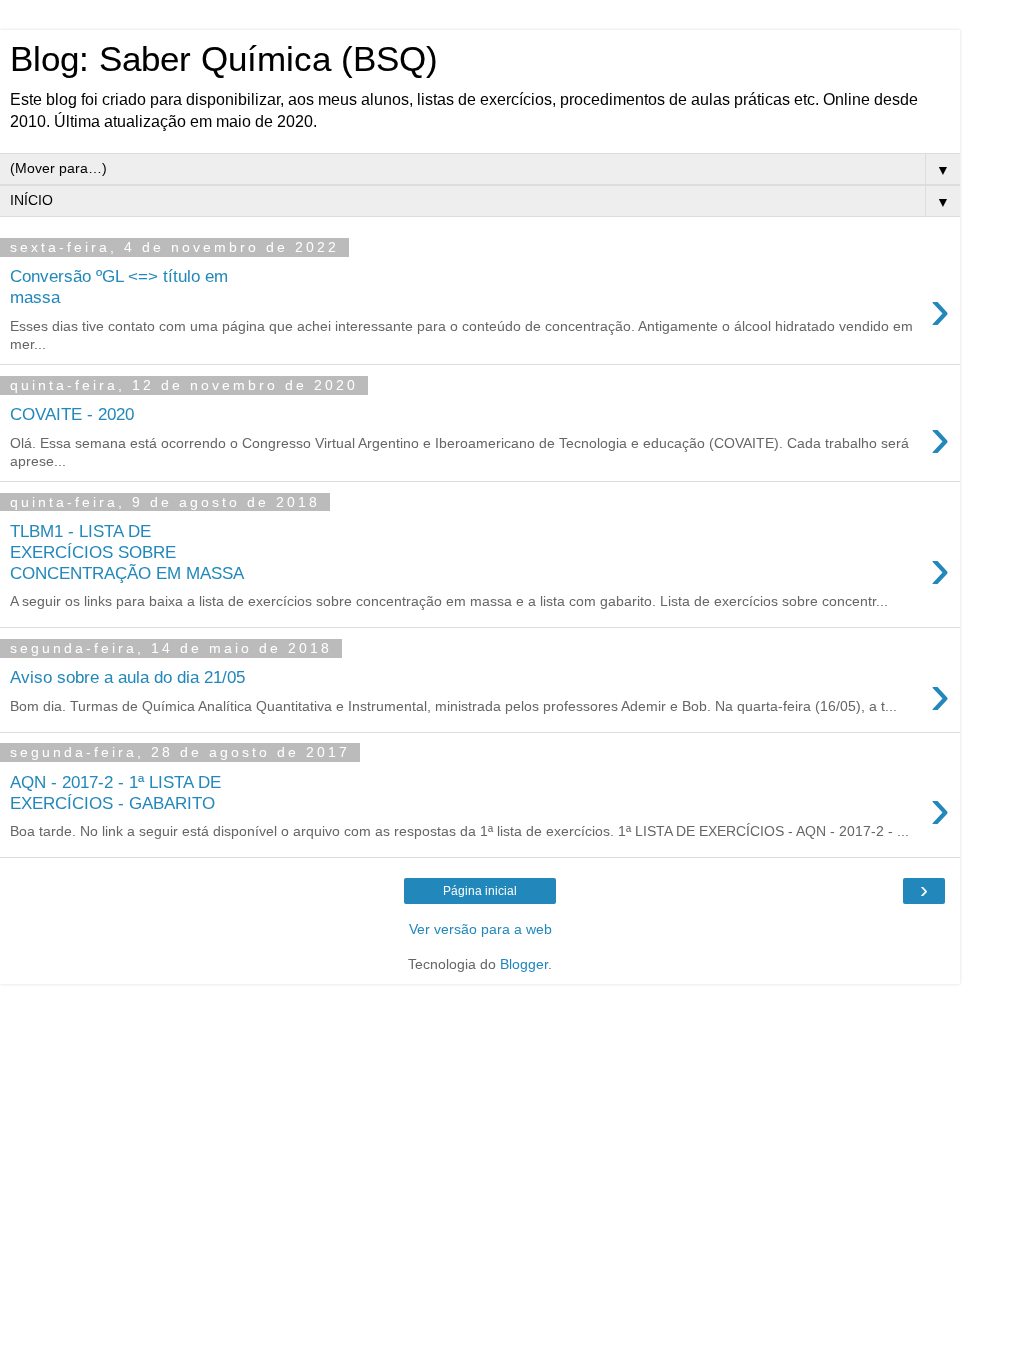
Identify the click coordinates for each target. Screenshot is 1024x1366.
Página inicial (480, 891)
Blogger (524, 964)
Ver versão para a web (480, 929)
